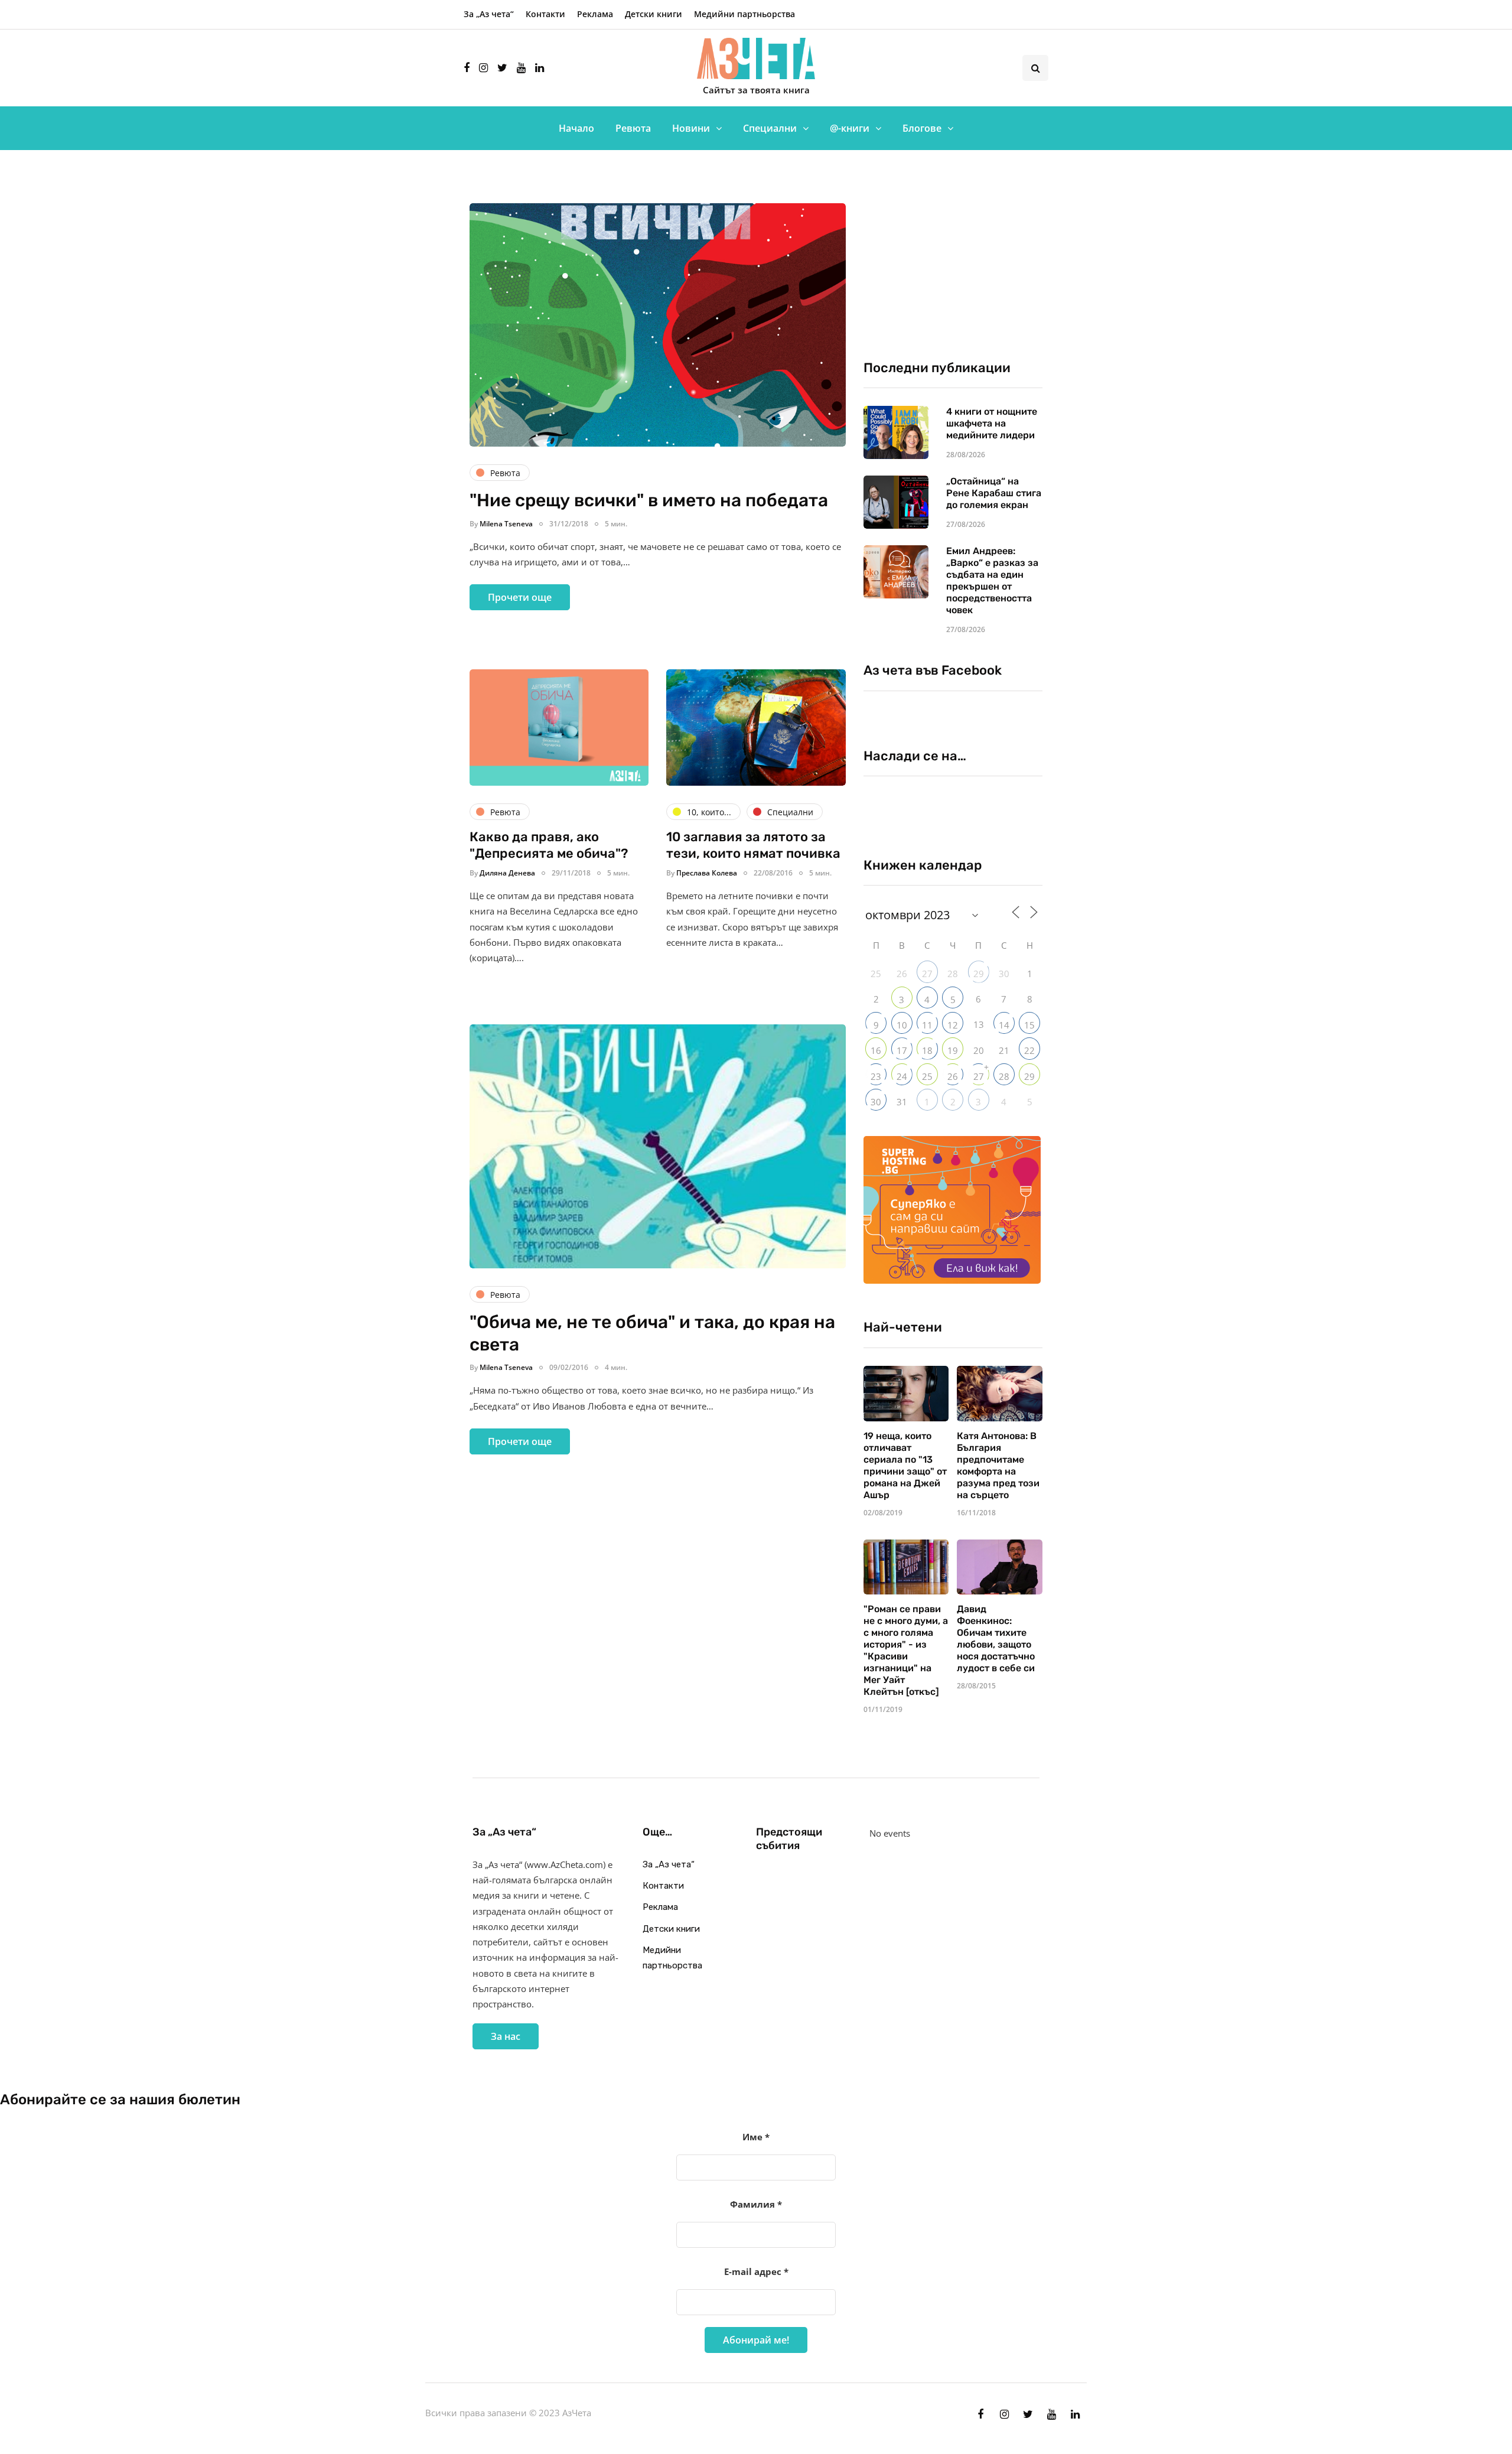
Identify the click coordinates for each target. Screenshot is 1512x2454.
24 (902, 1076)
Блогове (922, 128)
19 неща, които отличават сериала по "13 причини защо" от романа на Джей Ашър (905, 1465)
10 (902, 1025)
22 (1029, 1050)
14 (1004, 1025)
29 (979, 974)
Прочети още (520, 597)
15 (1029, 1025)
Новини (691, 128)
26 (953, 1076)
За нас (506, 2036)
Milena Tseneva (506, 524)
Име (756, 2137)
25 (927, 1076)
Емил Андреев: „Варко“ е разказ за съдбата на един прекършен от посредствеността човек (992, 580)
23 (876, 1076)
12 (953, 1025)
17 (902, 1050)
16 (876, 1050)
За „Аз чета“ (489, 14)
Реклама (595, 14)
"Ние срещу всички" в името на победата (649, 500)
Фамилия (756, 2204)
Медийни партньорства (744, 14)
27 (927, 974)
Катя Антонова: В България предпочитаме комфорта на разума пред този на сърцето (998, 1465)
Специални (770, 128)
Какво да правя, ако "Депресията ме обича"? (549, 845)
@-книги (850, 128)
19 (953, 1050)
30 (876, 1102)
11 (927, 1025)
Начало (576, 128)
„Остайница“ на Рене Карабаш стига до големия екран (994, 493)
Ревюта (633, 128)
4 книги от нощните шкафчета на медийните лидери (992, 423)
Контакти (545, 14)
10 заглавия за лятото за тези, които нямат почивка (753, 845)
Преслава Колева (707, 873)
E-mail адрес (756, 2271)
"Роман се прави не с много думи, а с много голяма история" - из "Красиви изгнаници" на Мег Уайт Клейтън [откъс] (906, 1650)
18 (927, 1050)
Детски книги (654, 14)
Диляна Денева (507, 873)
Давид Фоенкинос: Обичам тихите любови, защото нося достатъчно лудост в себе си (996, 1638)
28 (1004, 1076)
